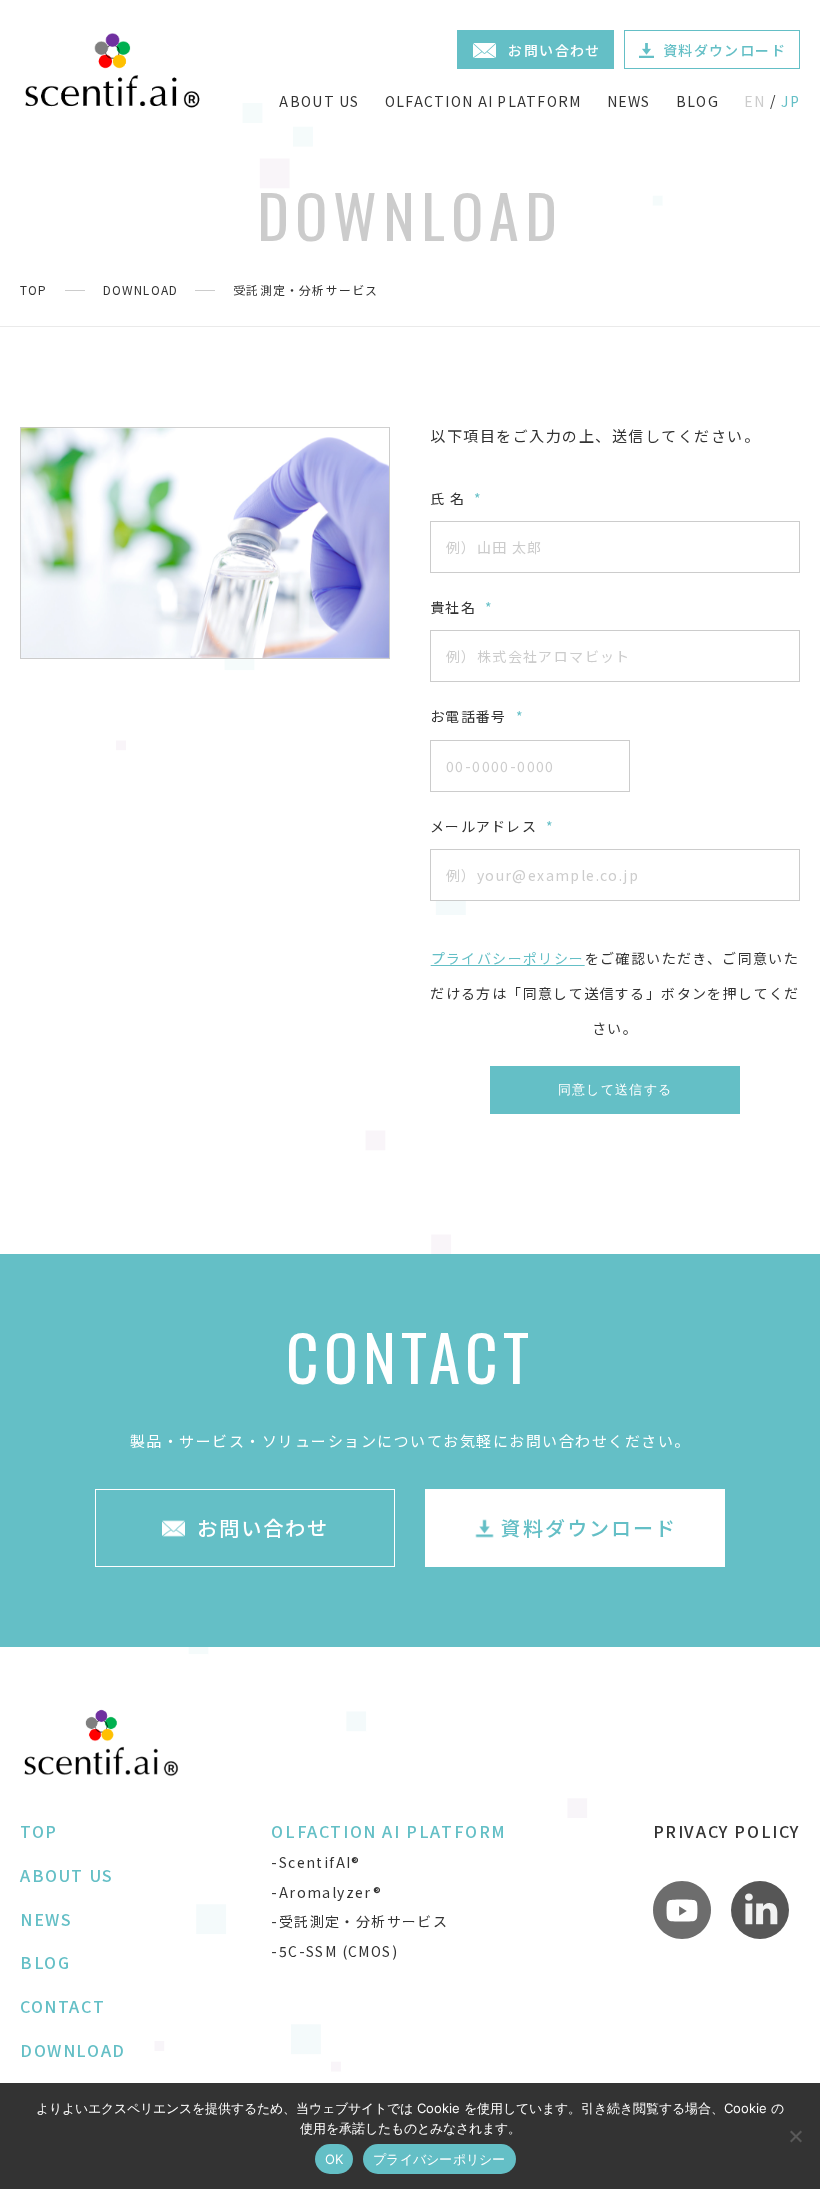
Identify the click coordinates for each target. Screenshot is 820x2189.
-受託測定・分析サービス (359, 1921)
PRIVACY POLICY (726, 1831)
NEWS (629, 101)
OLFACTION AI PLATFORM (483, 101)
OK (334, 2159)
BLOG (697, 101)
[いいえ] (795, 2136)
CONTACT (62, 2006)
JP (790, 101)
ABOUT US (319, 101)
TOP (34, 289)
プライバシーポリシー (508, 958)
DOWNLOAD (141, 289)
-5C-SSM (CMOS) (334, 1951)
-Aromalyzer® (326, 1892)
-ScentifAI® (315, 1862)
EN (755, 101)
